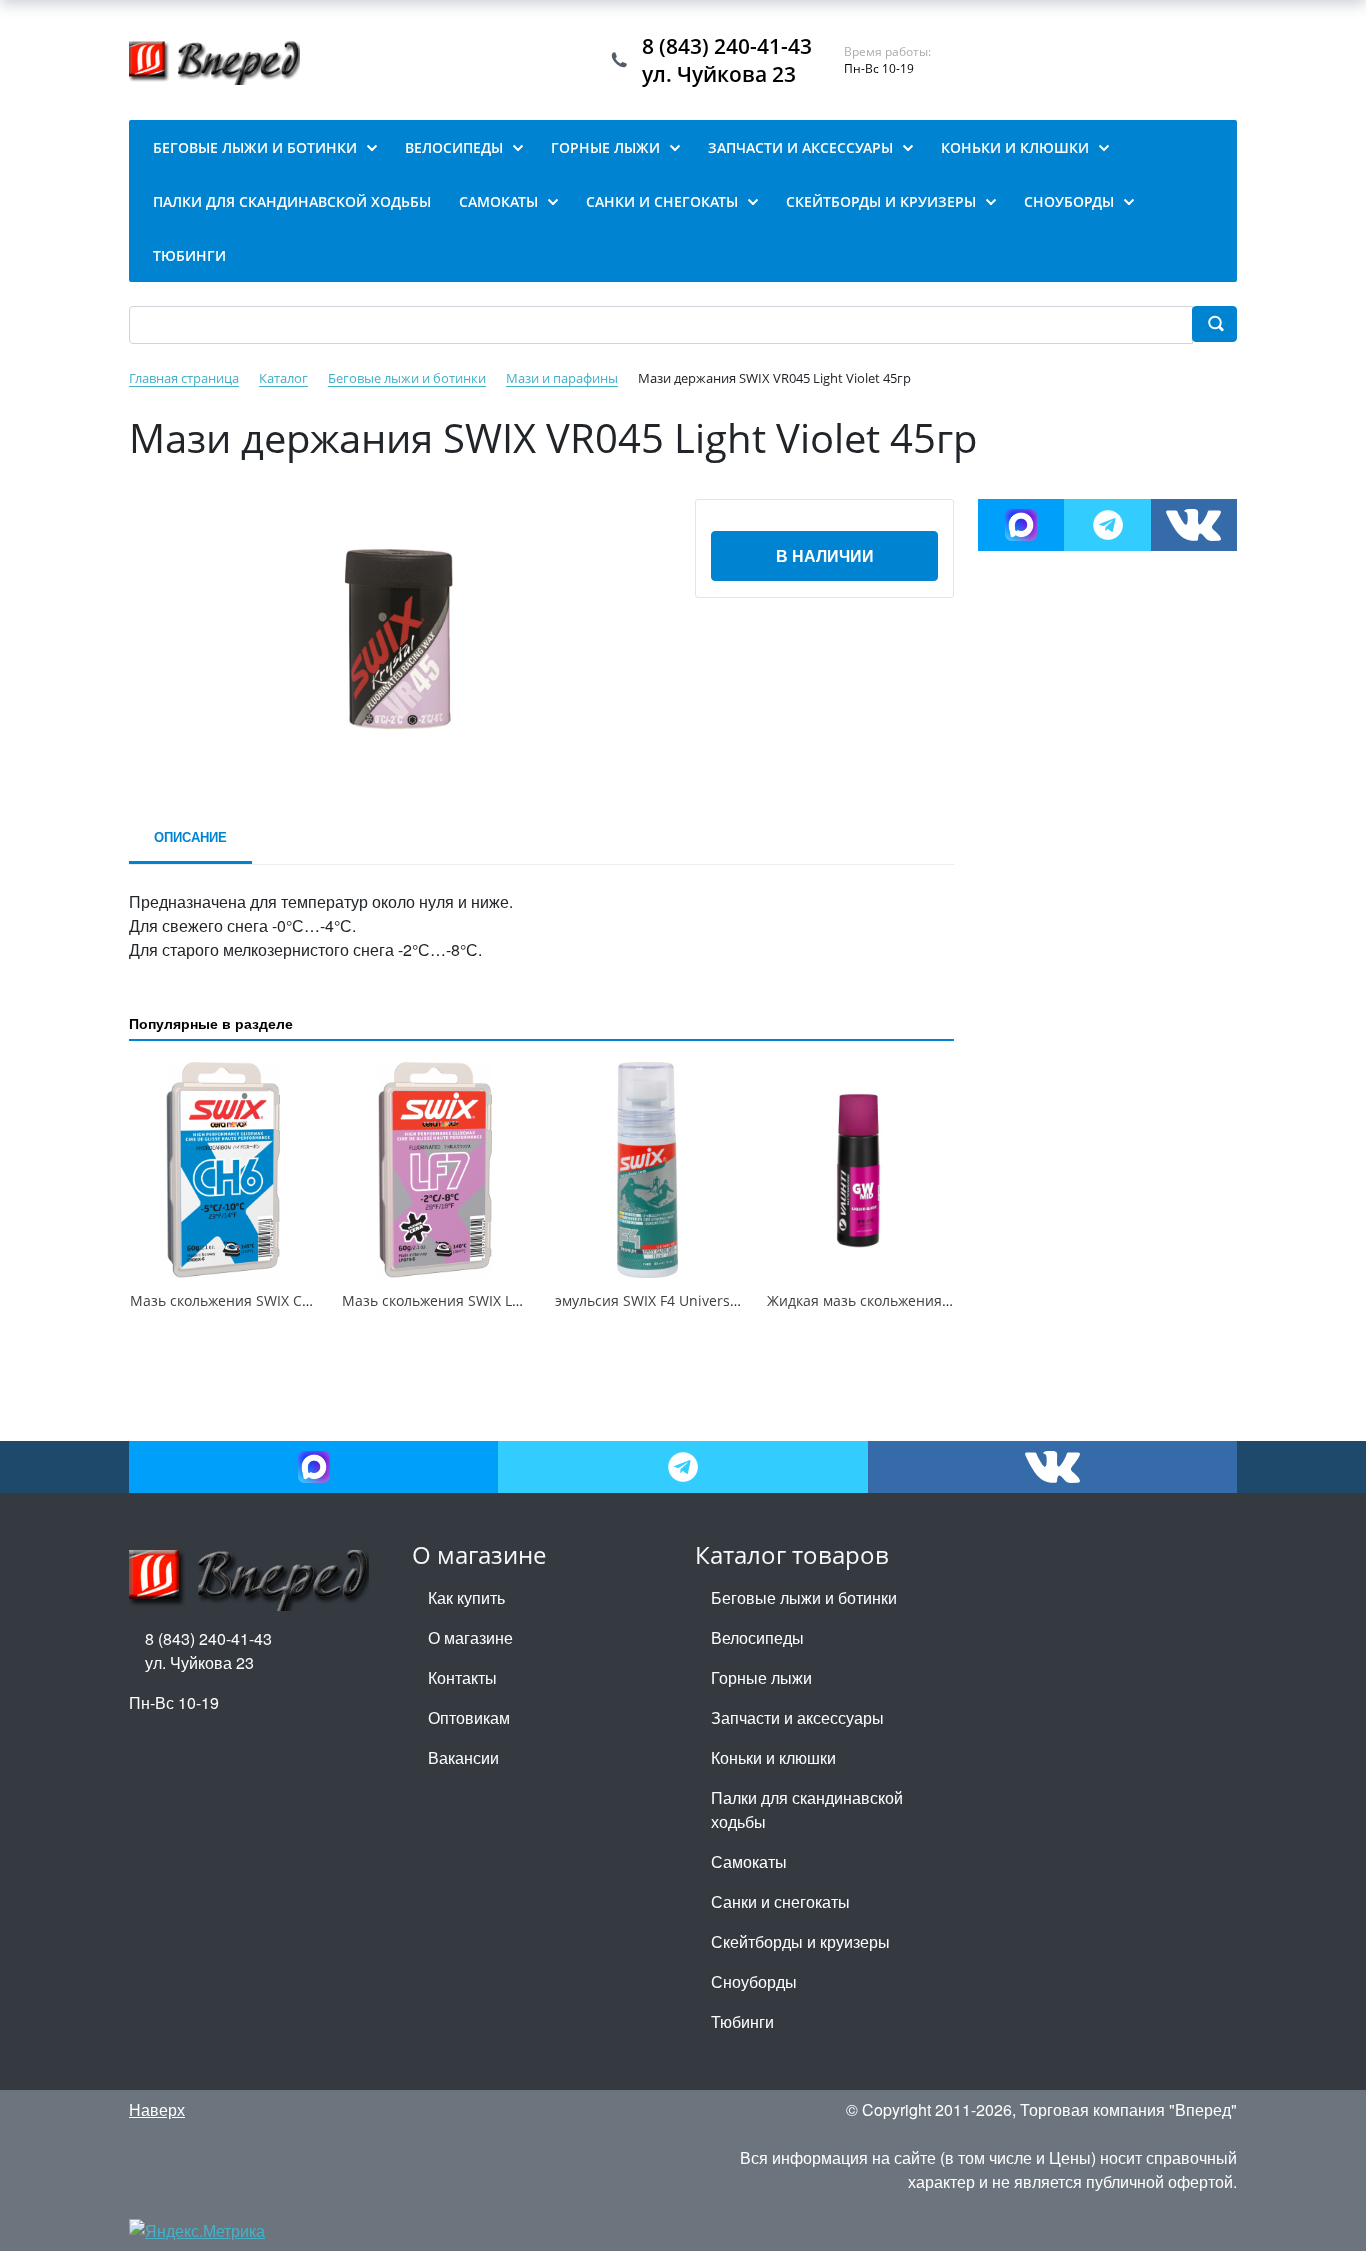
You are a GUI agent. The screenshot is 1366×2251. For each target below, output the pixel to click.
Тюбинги (742, 2021)
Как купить (466, 1597)
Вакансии (463, 1757)
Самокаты (749, 1861)
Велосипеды (757, 1637)
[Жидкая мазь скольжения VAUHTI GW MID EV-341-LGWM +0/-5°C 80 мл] (860, 1170)
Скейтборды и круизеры (800, 1941)
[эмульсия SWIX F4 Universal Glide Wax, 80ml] (648, 1170)
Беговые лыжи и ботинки (804, 1597)
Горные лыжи (761, 1677)
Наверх (157, 2109)
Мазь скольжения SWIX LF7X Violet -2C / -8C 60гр (507, 1300)
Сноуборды (754, 1981)
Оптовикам (469, 1717)
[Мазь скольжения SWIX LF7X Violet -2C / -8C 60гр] (435, 1170)
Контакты (462, 1677)
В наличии (825, 555)
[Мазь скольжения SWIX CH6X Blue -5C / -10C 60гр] (223, 1170)
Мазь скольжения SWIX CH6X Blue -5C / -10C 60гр (298, 1300)
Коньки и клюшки (773, 1757)
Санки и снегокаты (780, 1901)
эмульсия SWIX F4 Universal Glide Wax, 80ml (704, 1300)
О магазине (470, 1637)
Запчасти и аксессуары (797, 1717)
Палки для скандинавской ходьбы (807, 1809)
